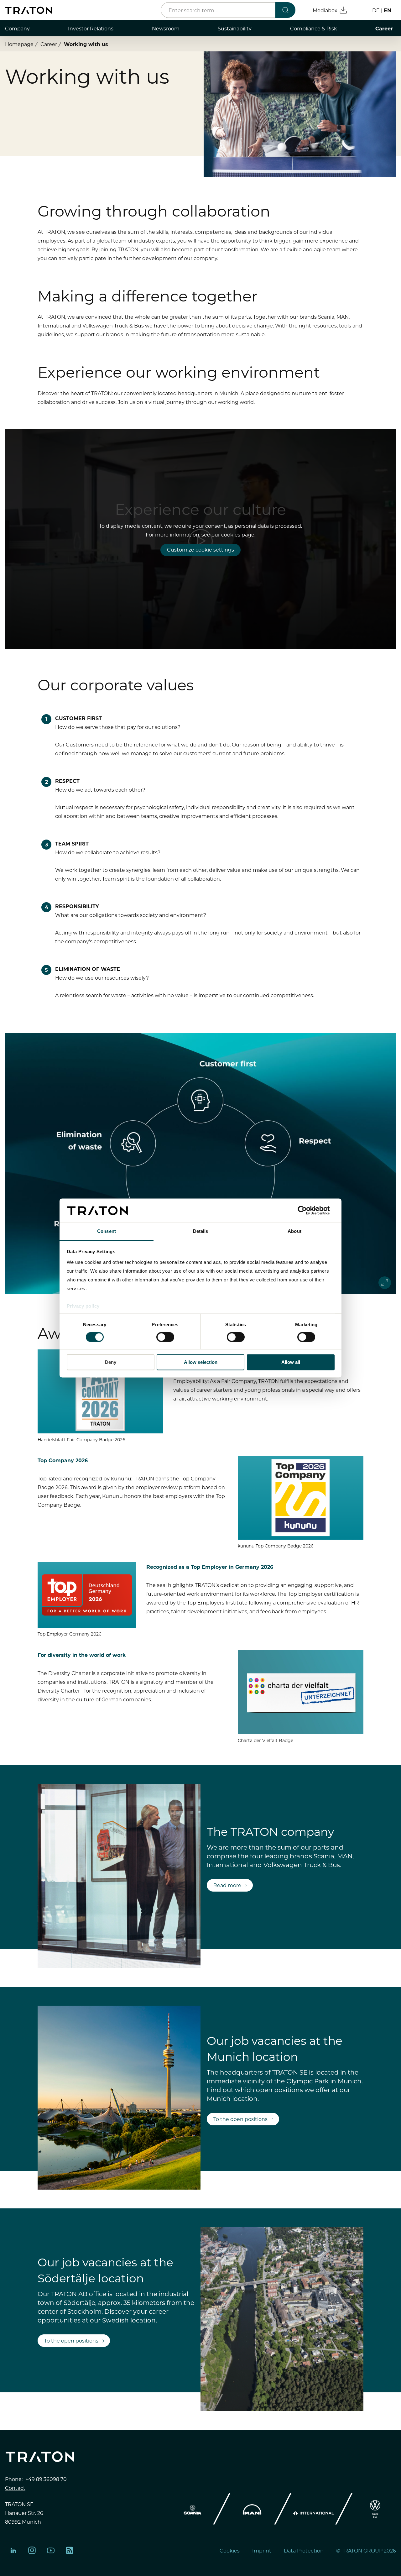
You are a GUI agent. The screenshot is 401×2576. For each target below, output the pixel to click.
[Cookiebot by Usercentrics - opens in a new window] (307, 1211)
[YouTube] (51, 2550)
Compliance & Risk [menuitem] (314, 28)
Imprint (262, 2550)
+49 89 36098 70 (46, 2479)
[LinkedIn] (13, 2550)
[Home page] (29, 10)
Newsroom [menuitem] (166, 28)
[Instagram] (32, 2550)
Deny (111, 1362)
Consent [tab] (107, 1231)
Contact (15, 2488)
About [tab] (294, 1231)
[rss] (70, 2550)
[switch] (165, 1337)
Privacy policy (83, 1306)
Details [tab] (201, 1231)
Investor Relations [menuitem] (91, 28)
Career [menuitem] (384, 28)
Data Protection (304, 2550)
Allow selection (201, 1362)
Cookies (230, 2550)
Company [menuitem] (17, 28)
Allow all (291, 1362)
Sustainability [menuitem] (235, 28)
